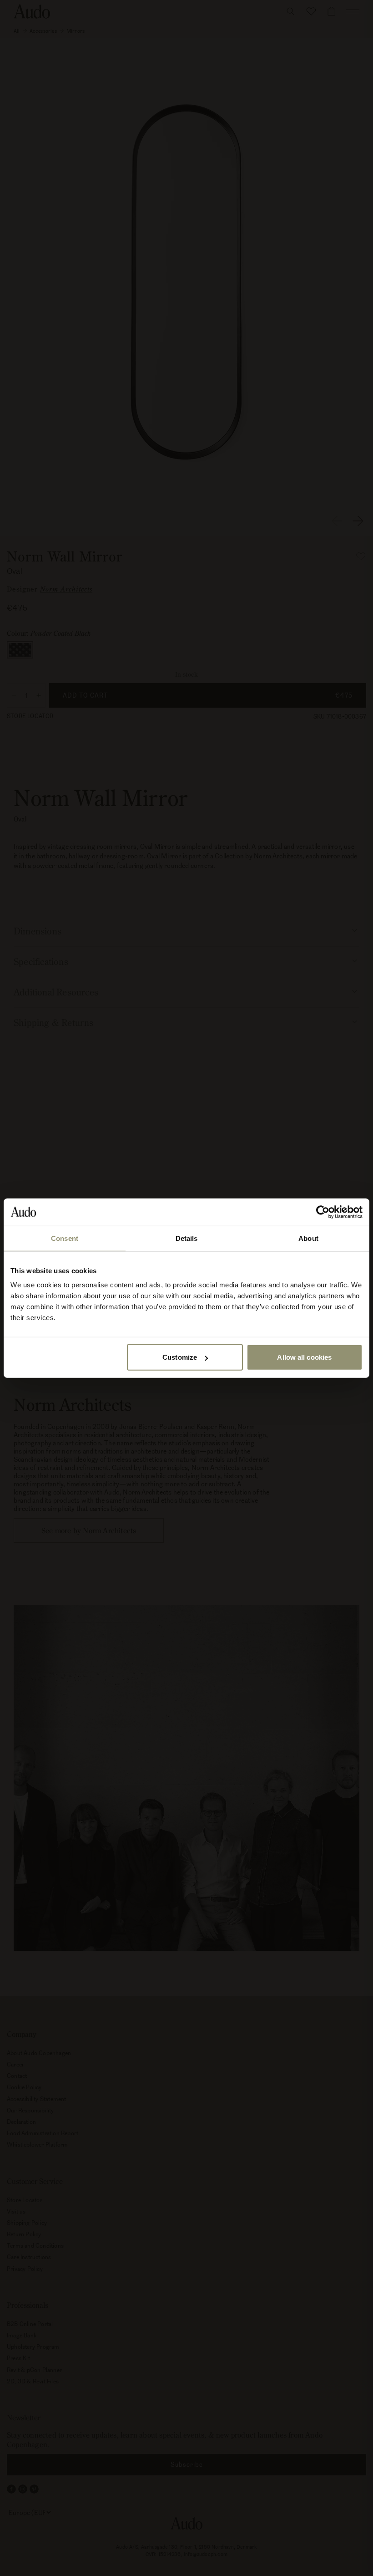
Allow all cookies (304, 1357)
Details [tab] (187, 1238)
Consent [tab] (65, 1238)
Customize (180, 1357)
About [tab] (308, 1238)
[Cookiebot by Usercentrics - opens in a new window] (323, 1212)
